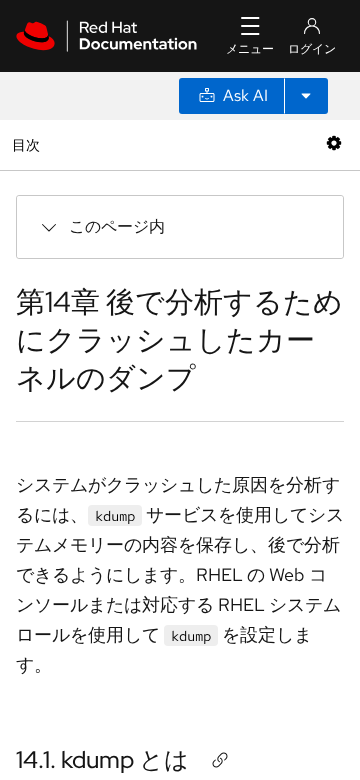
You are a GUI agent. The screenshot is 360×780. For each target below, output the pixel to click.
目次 (28, 144)
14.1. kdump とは (102, 759)
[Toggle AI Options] (306, 96)
